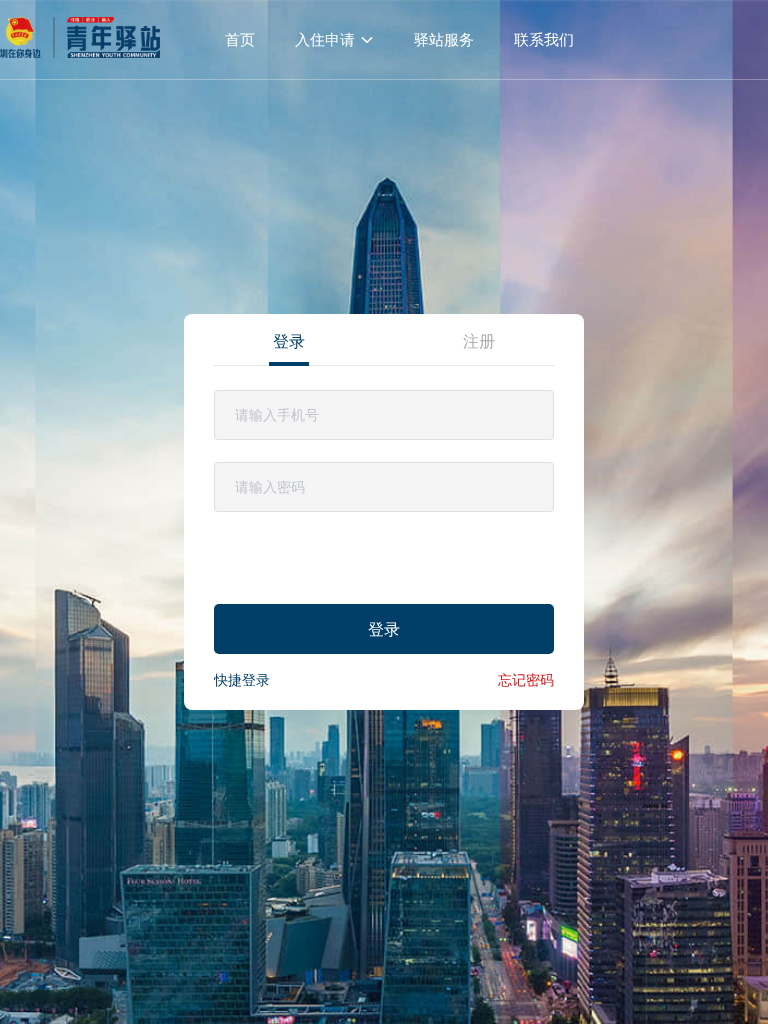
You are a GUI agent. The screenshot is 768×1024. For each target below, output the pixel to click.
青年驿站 (80, 39)
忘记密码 (526, 679)
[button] (334, 39)
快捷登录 (242, 679)
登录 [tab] (289, 341)
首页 (240, 39)
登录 (384, 629)
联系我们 (544, 39)
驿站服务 (444, 39)
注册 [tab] (479, 341)
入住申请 (325, 39)
